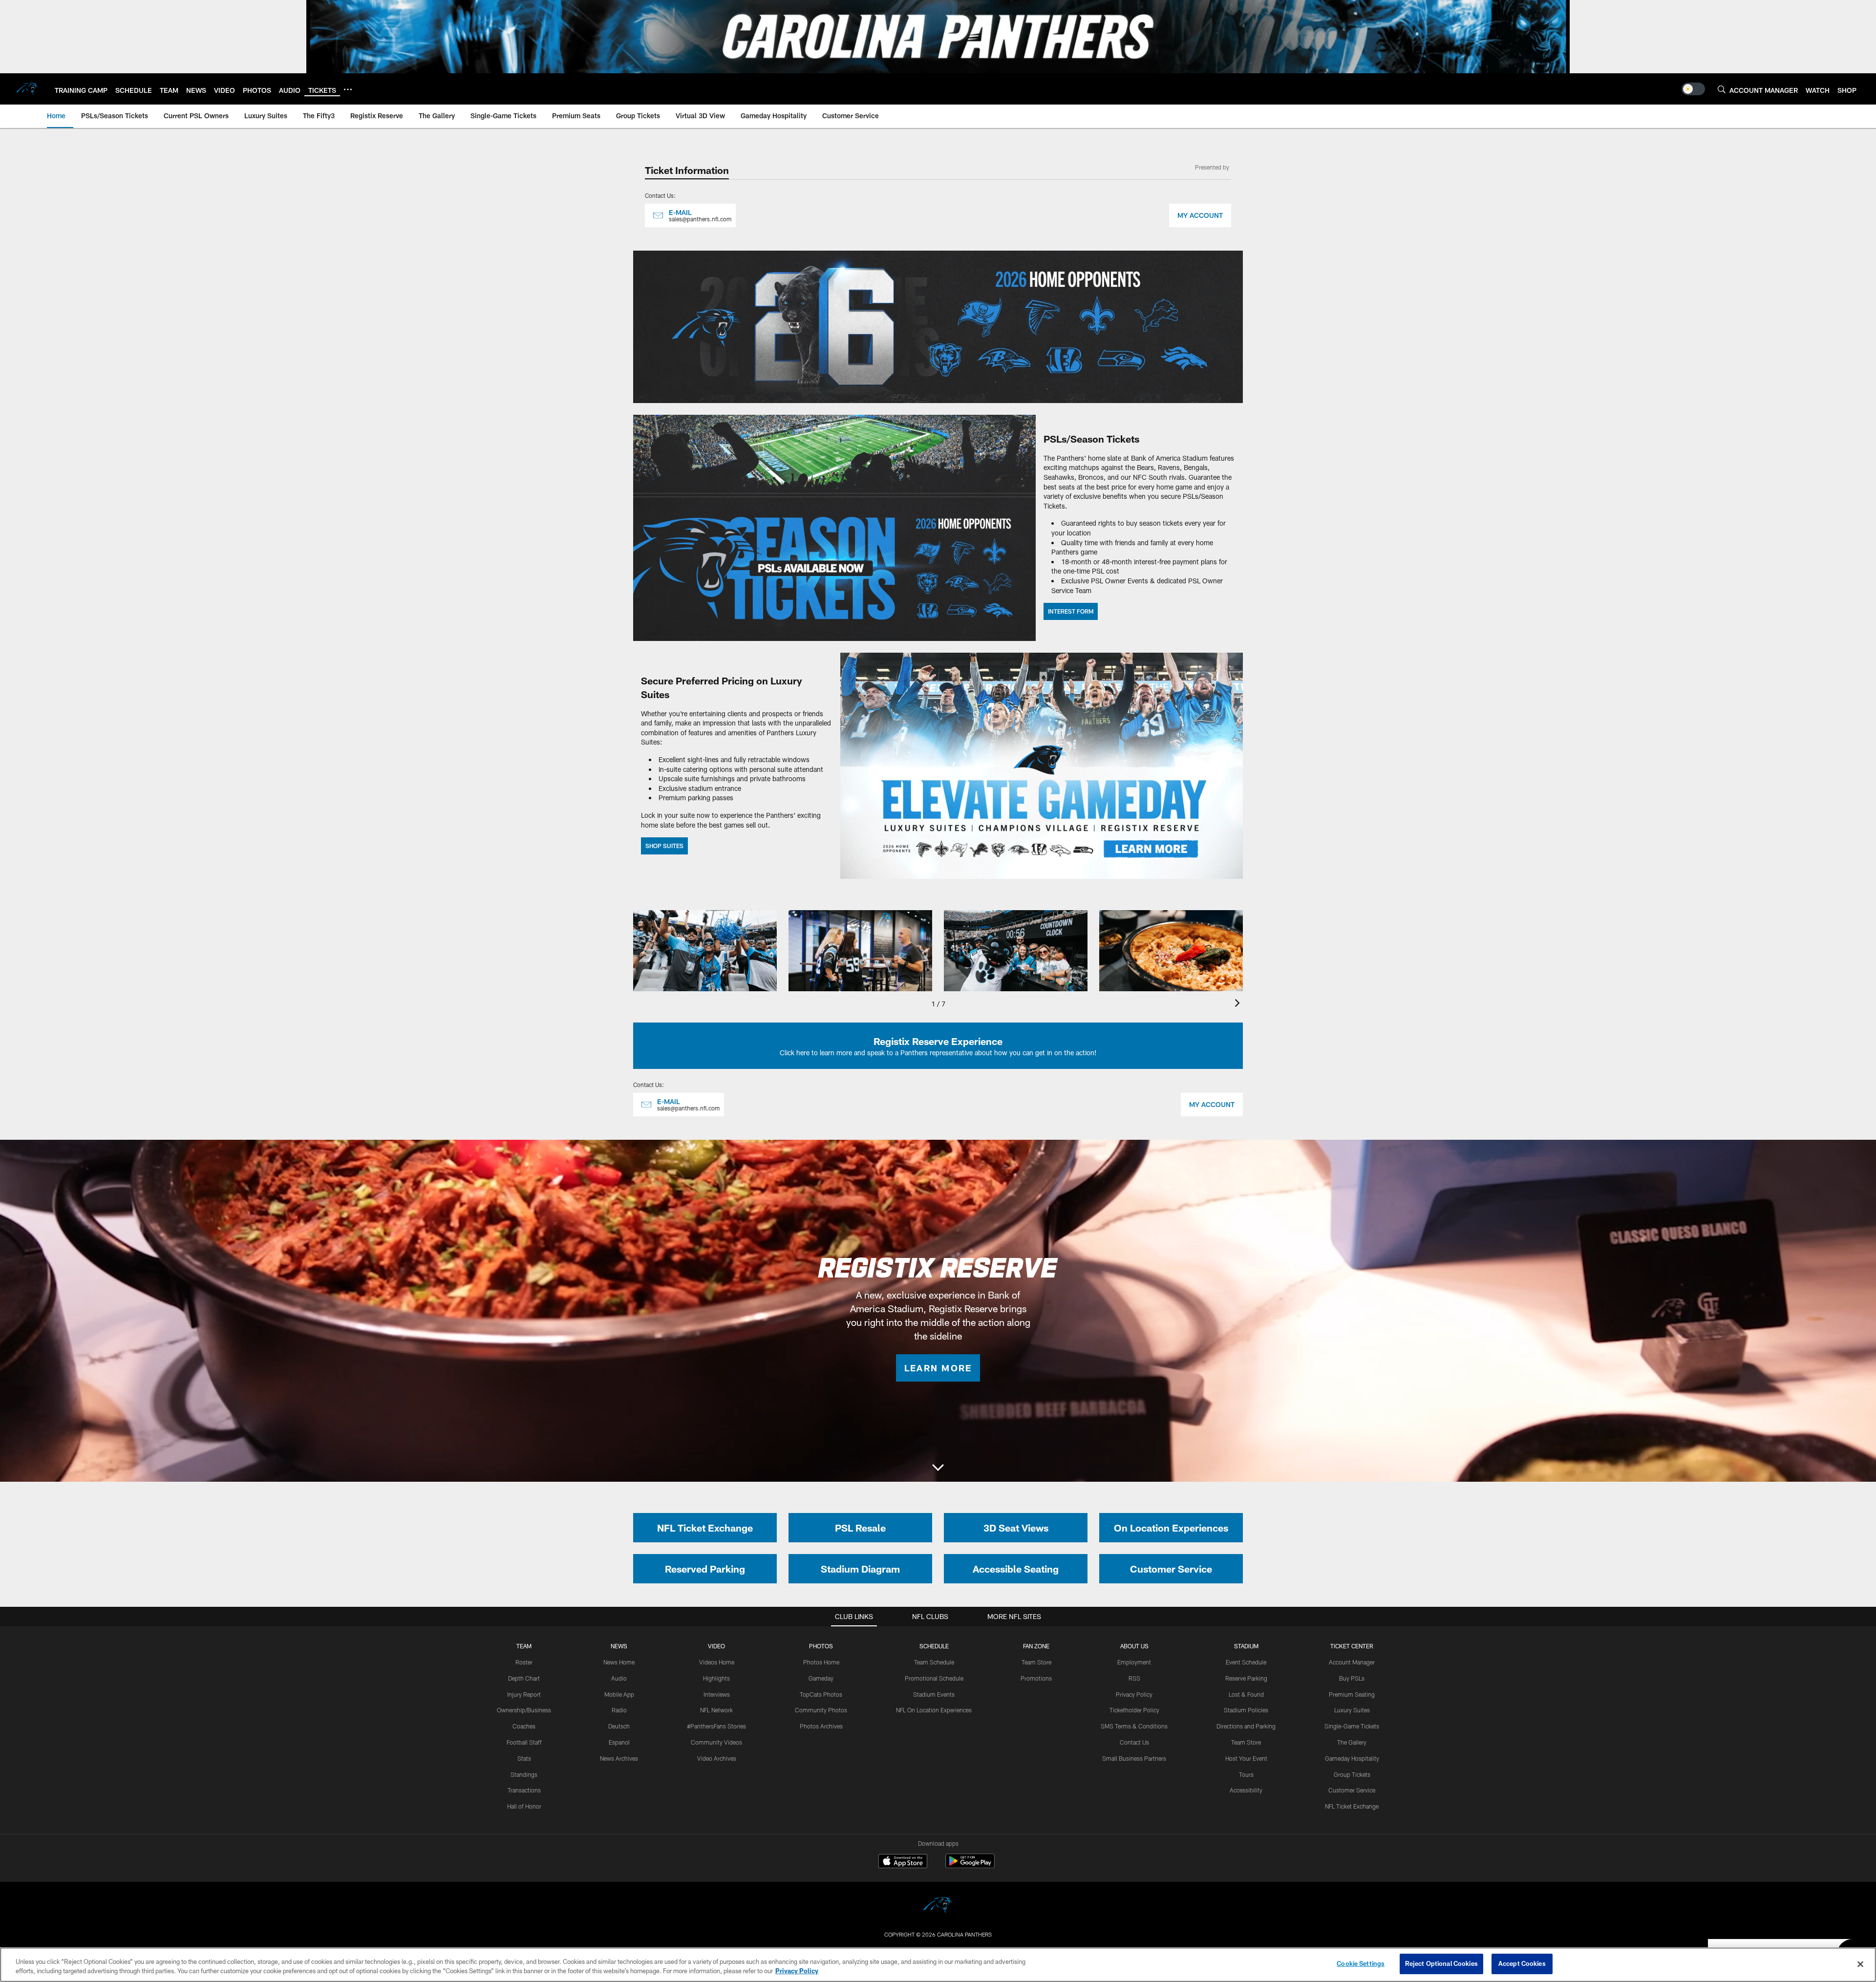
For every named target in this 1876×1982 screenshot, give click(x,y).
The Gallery (1352, 1742)
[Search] (1722, 89)
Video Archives (717, 1758)
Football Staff (524, 1742)
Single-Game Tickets (1352, 1726)
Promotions (1036, 1678)
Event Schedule (1246, 1662)
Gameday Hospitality (1352, 1758)
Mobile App (619, 1694)
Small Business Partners (1134, 1758)
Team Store (1036, 1662)
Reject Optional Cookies (1441, 1963)
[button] (938, 1469)
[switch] (1693, 89)
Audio (619, 1678)
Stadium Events (934, 1694)
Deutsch (619, 1726)
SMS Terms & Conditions (1134, 1726)
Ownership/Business (524, 1710)
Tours (1246, 1774)
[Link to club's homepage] (27, 89)
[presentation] (1239, 1004)
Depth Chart (524, 1678)
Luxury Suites (1352, 1710)
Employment (1134, 1662)
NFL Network (716, 1710)
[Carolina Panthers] (938, 1907)
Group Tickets (1352, 1774)
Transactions (524, 1790)
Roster (524, 1662)
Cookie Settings (1361, 1963)
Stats (524, 1758)
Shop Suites (664, 846)
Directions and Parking (1246, 1726)
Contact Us (1134, 1742)
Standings (524, 1774)
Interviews (717, 1694)
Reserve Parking (1246, 1678)
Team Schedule (934, 1662)
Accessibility (1246, 1790)
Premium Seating (1352, 1694)
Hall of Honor (524, 1806)
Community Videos (716, 1742)
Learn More (938, 1368)
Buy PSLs (1352, 1678)
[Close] (1860, 1964)
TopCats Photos (821, 1694)
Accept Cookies (1522, 1963)
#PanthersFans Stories (716, 1726)
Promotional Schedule (934, 1678)
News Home (619, 1662)
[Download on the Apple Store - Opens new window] (903, 1862)
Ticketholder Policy (1134, 1710)
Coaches (524, 1726)
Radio (619, 1710)
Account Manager (1352, 1662)
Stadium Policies (1246, 1710)
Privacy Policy (1134, 1694)
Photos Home (821, 1662)
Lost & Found (1246, 1694)
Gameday (821, 1678)
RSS (1134, 1678)
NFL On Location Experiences (934, 1710)
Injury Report (524, 1694)
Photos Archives (821, 1726)
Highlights (716, 1678)
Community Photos (821, 1710)
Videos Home (717, 1662)
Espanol (619, 1742)
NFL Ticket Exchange (1352, 1806)
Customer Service (1352, 1790)
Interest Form (1071, 611)
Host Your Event (1246, 1758)
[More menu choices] (348, 89)
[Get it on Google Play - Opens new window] (970, 1866)
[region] (938, 1965)
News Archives (619, 1758)
